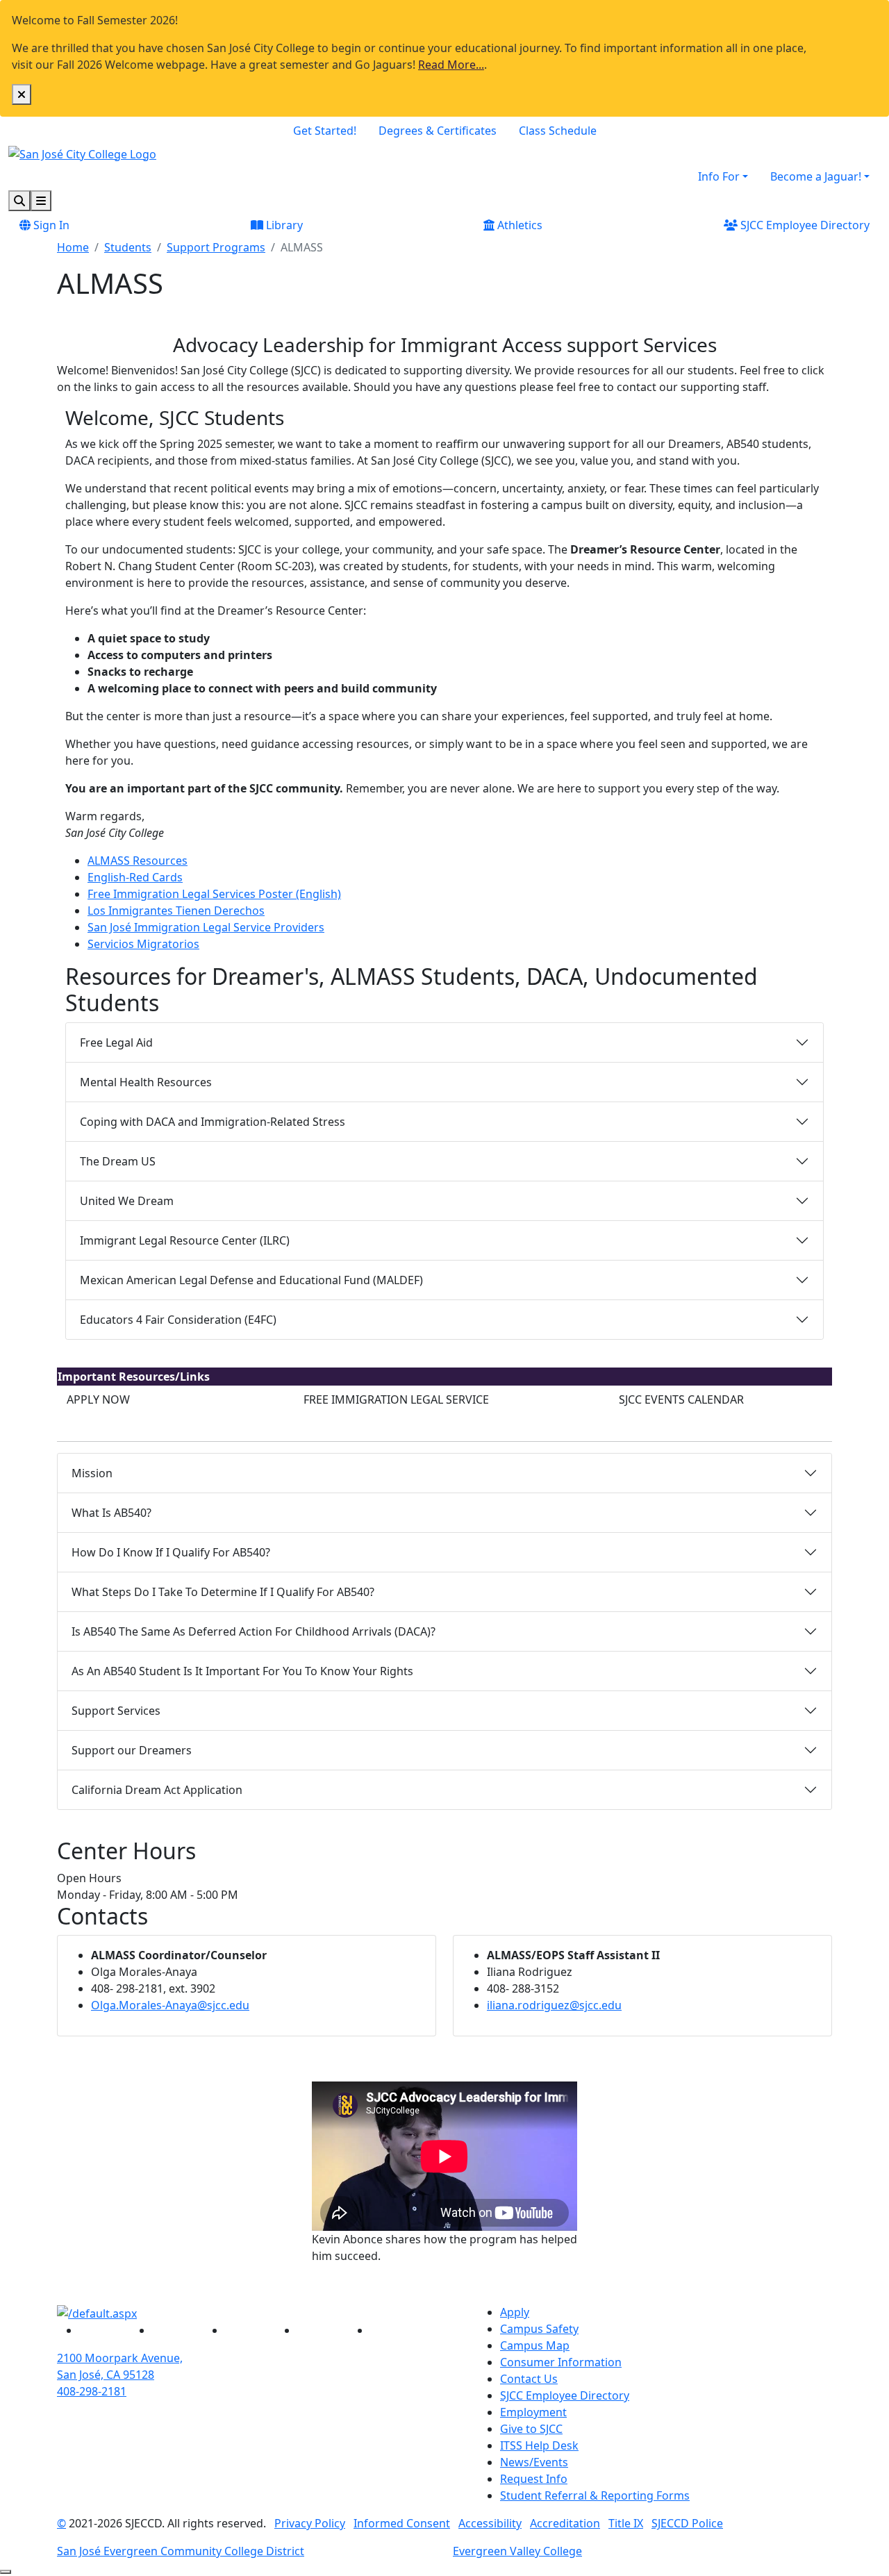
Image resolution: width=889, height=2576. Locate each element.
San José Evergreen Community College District (181, 2551)
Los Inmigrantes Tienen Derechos (176, 911)
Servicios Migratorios (143, 944)
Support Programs (216, 247)
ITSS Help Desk (539, 2445)
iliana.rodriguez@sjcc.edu (554, 2005)
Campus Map (535, 2345)
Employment (533, 2412)
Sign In (50, 225)
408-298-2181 (92, 2391)
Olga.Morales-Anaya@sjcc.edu (170, 2005)
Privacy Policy (310, 2523)
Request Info (534, 2479)
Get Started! (325, 131)
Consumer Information (561, 2362)
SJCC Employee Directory (804, 225)
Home (73, 247)
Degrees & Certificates (438, 131)
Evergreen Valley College (517, 2551)
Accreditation (565, 2523)
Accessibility (490, 2523)
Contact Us (529, 2379)
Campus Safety (539, 2329)
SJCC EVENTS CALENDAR (681, 1399)
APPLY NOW (98, 1399)
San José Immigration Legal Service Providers (206, 927)
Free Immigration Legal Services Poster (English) (214, 894)
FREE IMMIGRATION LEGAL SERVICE (396, 1399)
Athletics (518, 225)
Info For (719, 176)
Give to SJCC (531, 2429)
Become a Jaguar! (816, 176)
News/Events (534, 2462)
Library (283, 225)
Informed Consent (402, 2523)
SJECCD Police (687, 2523)
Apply (515, 2312)
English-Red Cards (135, 877)
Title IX (626, 2523)
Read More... (451, 65)
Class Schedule (558, 131)
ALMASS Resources (138, 861)
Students (128, 247)
